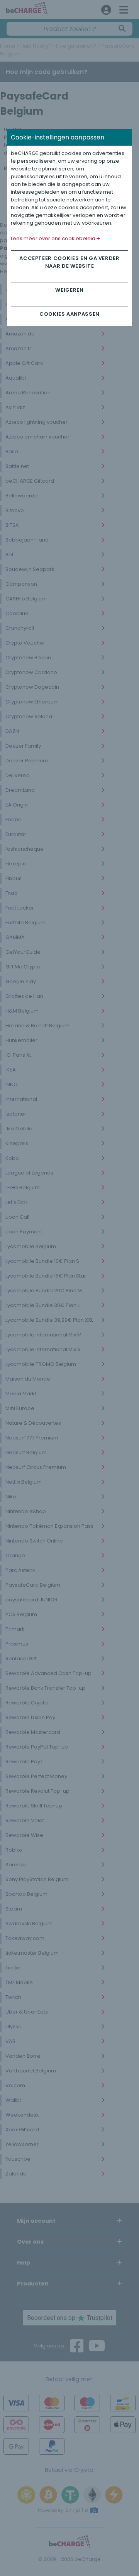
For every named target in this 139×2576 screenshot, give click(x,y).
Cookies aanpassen (69, 314)
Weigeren (69, 290)
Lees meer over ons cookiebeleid (54, 238)
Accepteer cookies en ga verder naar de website (69, 262)
